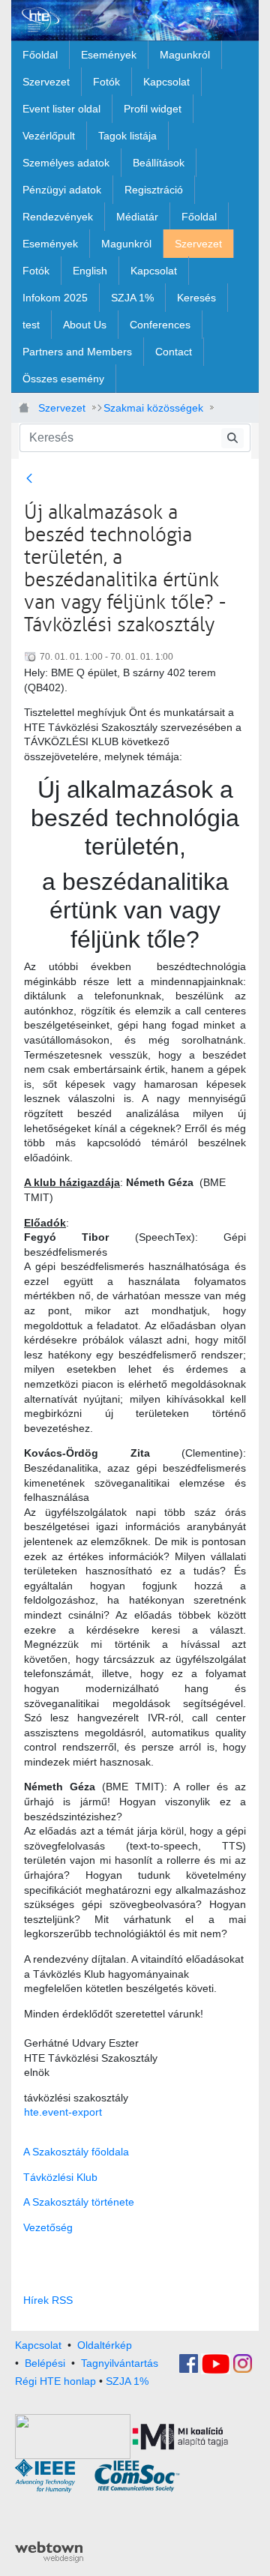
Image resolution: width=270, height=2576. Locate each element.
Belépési (45, 2362)
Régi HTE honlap (55, 2381)
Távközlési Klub (60, 2177)
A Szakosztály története (79, 2202)
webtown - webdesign (49, 2552)
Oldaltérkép (105, 2345)
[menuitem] (40, 55)
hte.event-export (63, 2112)
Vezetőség (48, 2227)
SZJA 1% (127, 2381)
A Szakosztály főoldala (76, 2152)
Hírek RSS (48, 2300)
